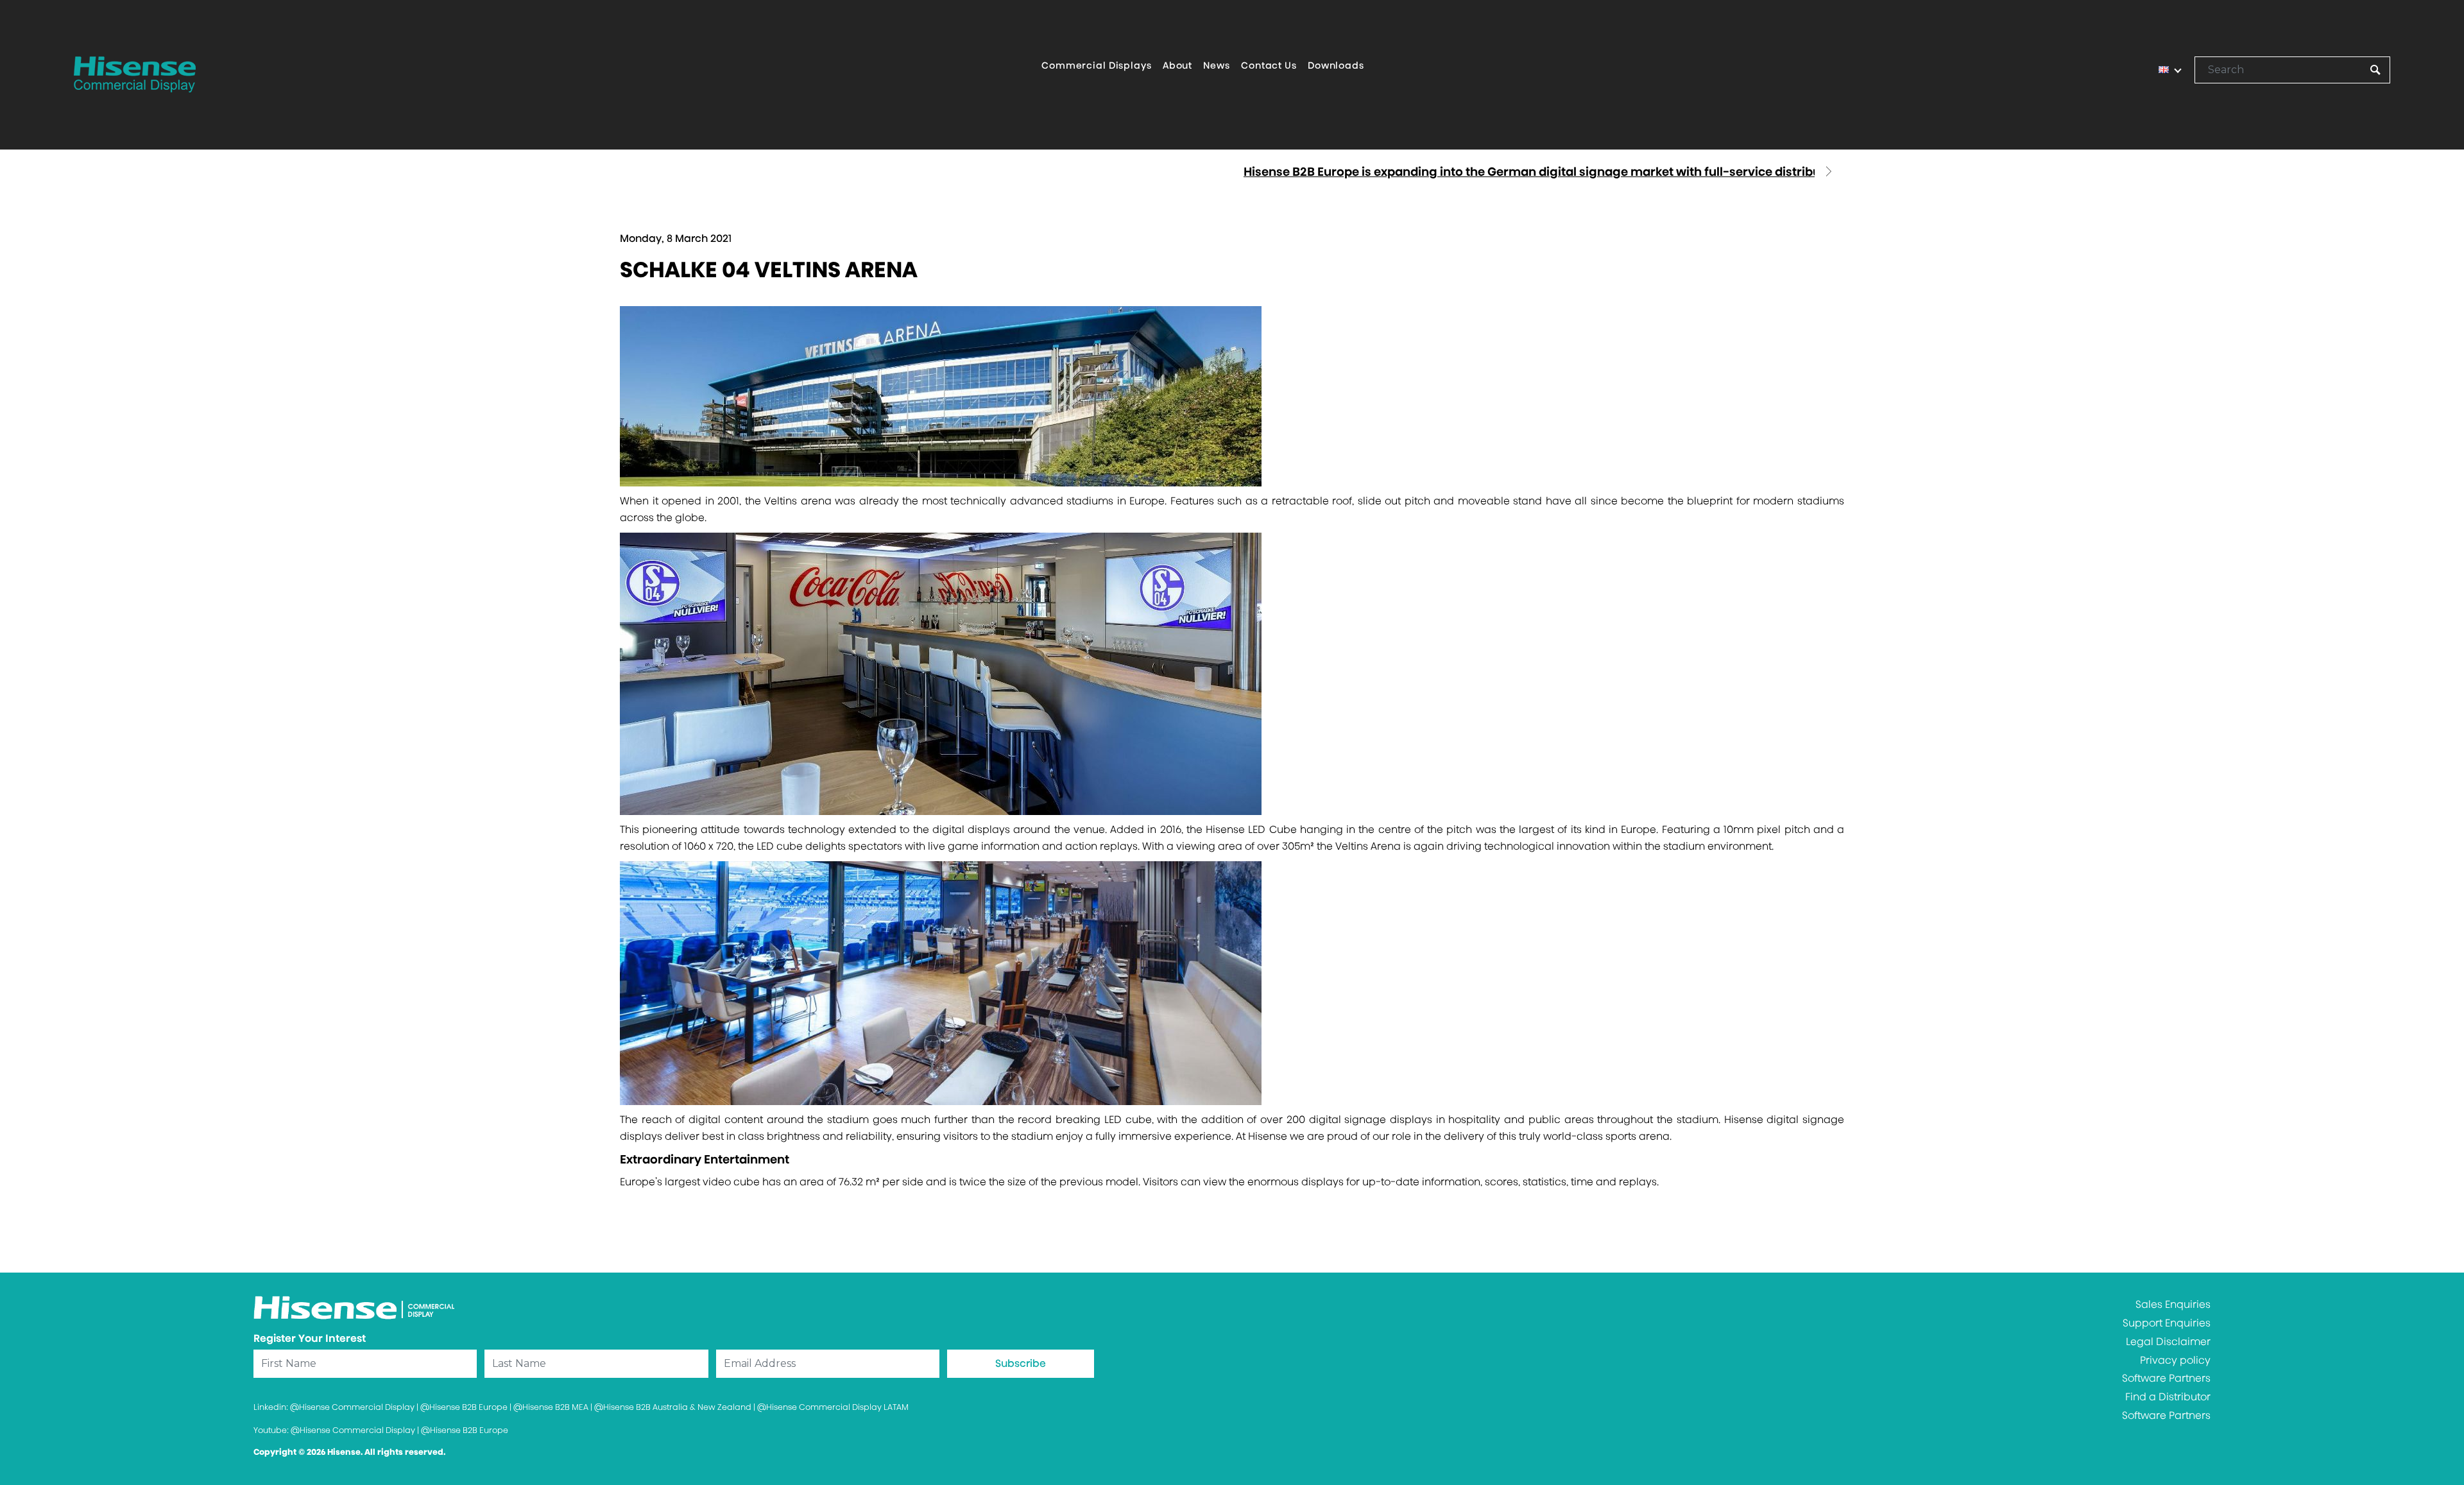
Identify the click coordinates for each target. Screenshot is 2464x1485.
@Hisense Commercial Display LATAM (833, 1407)
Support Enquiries (2167, 1323)
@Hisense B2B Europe (464, 1407)
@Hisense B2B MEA (551, 1407)
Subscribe (1021, 1363)
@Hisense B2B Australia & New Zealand (673, 1407)
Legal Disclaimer (2168, 1342)
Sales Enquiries (2173, 1304)
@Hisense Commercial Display (352, 1407)
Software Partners (2166, 1378)
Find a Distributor (2168, 1397)
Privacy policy (2175, 1360)
